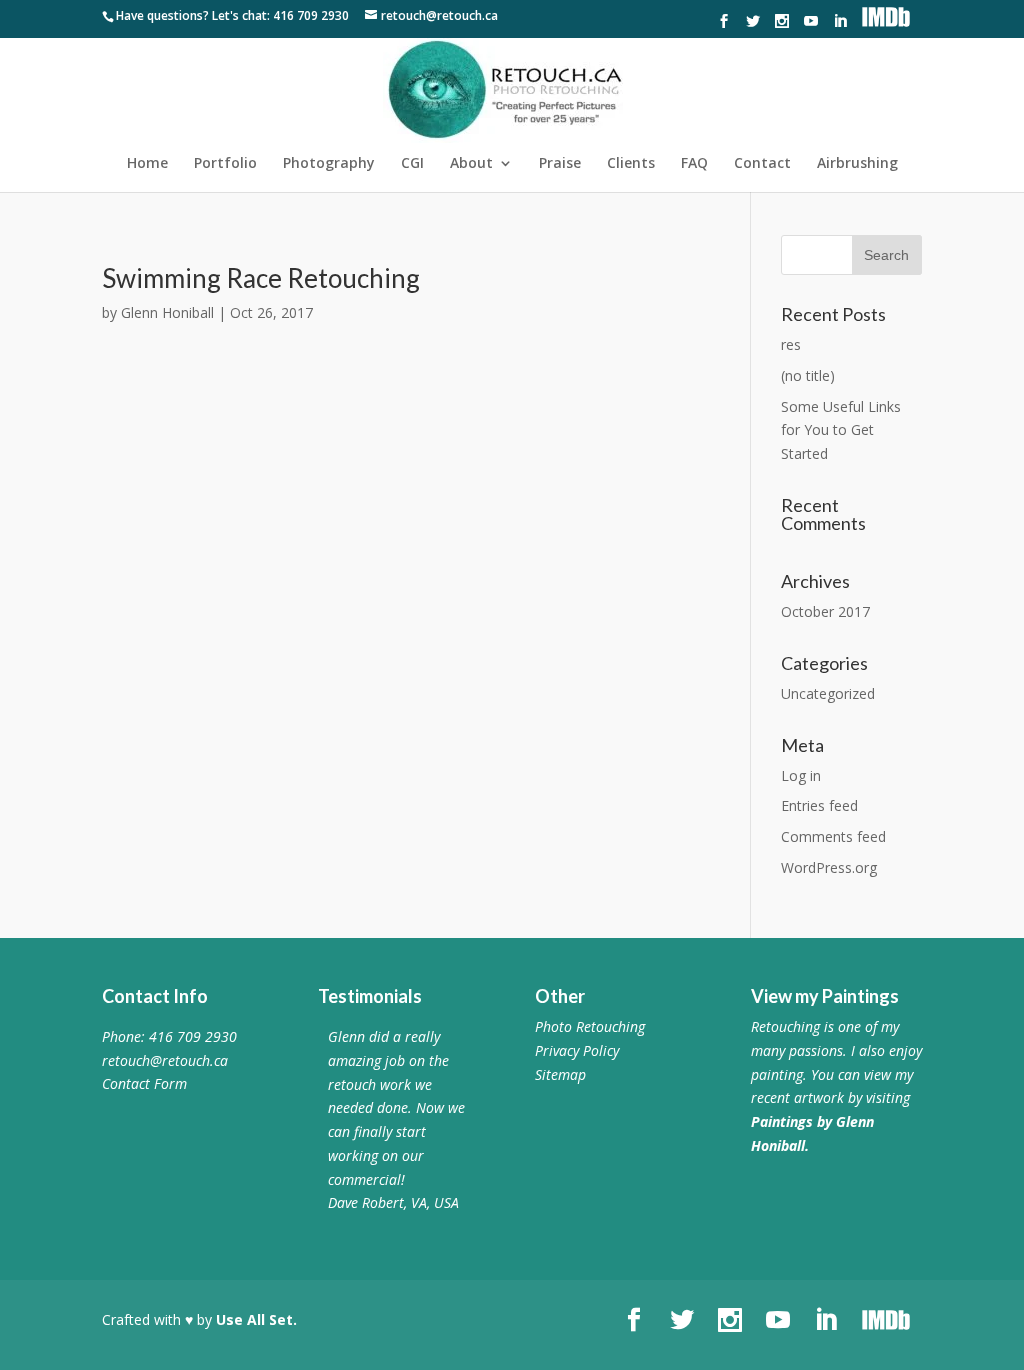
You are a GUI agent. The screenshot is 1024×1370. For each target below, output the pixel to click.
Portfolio (225, 164)
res (791, 344)
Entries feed (819, 805)
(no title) (808, 375)
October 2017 (825, 611)
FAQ (694, 164)
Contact (762, 164)
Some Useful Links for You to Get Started (841, 430)
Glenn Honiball (167, 312)
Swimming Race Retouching (261, 278)
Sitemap (560, 1074)
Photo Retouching (590, 1026)
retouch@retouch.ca (165, 1060)
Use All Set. (256, 1319)
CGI (412, 164)
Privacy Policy (577, 1050)
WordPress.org (829, 867)
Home (147, 164)
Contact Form (144, 1083)
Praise (560, 164)
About (471, 164)
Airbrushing (857, 164)
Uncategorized (828, 693)
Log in (801, 775)
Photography (329, 164)
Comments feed (833, 836)
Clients (631, 164)
